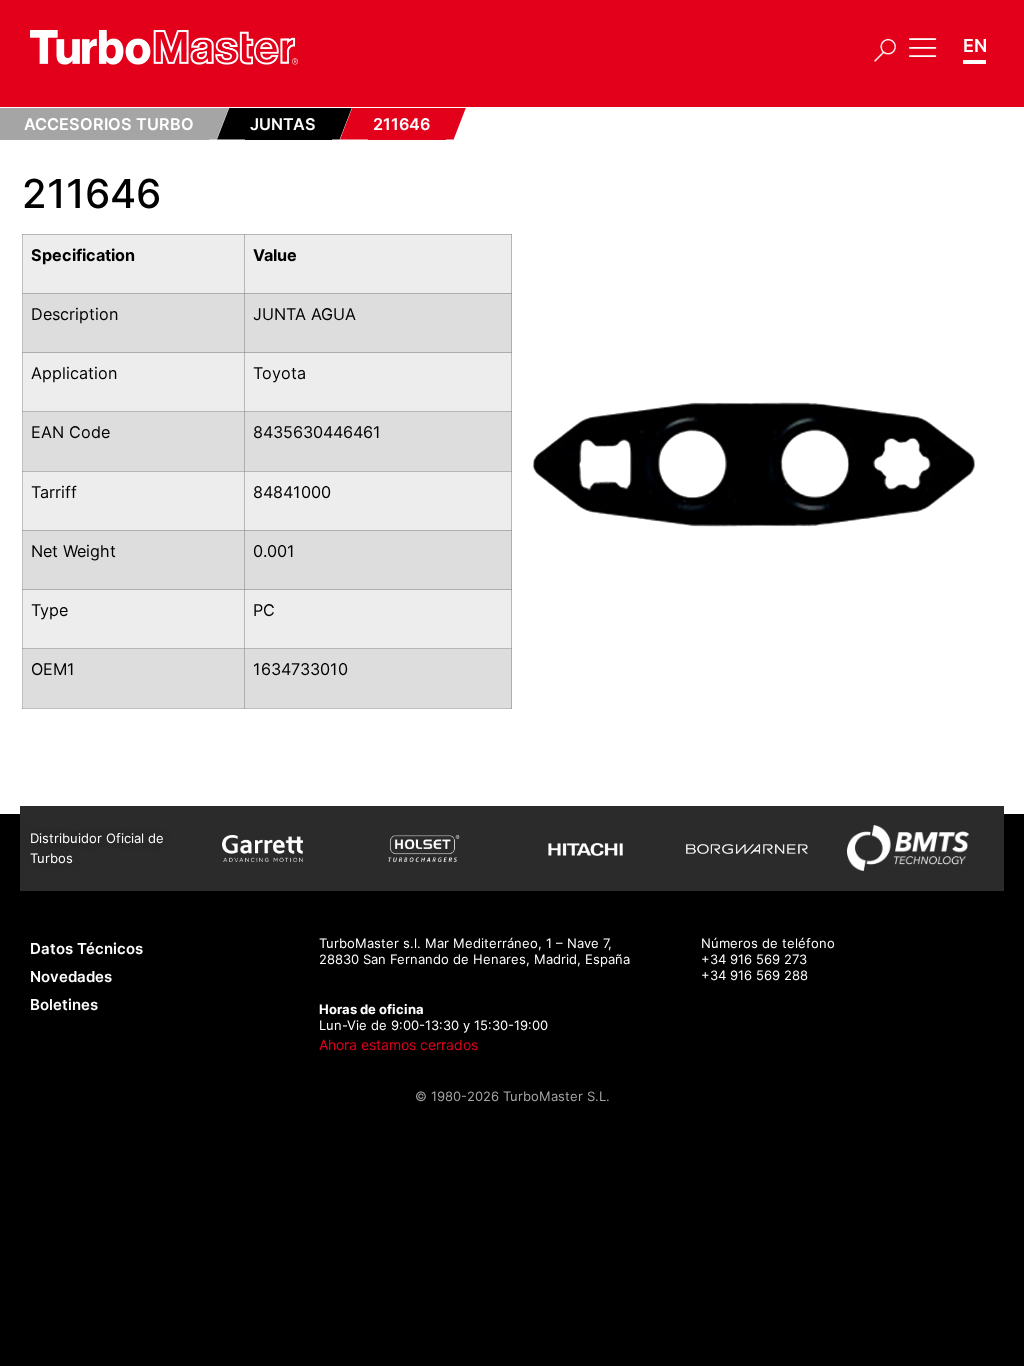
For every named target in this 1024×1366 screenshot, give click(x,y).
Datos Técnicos (86, 948)
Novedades (71, 976)
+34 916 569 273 (754, 959)
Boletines (64, 1004)
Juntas (283, 124)
